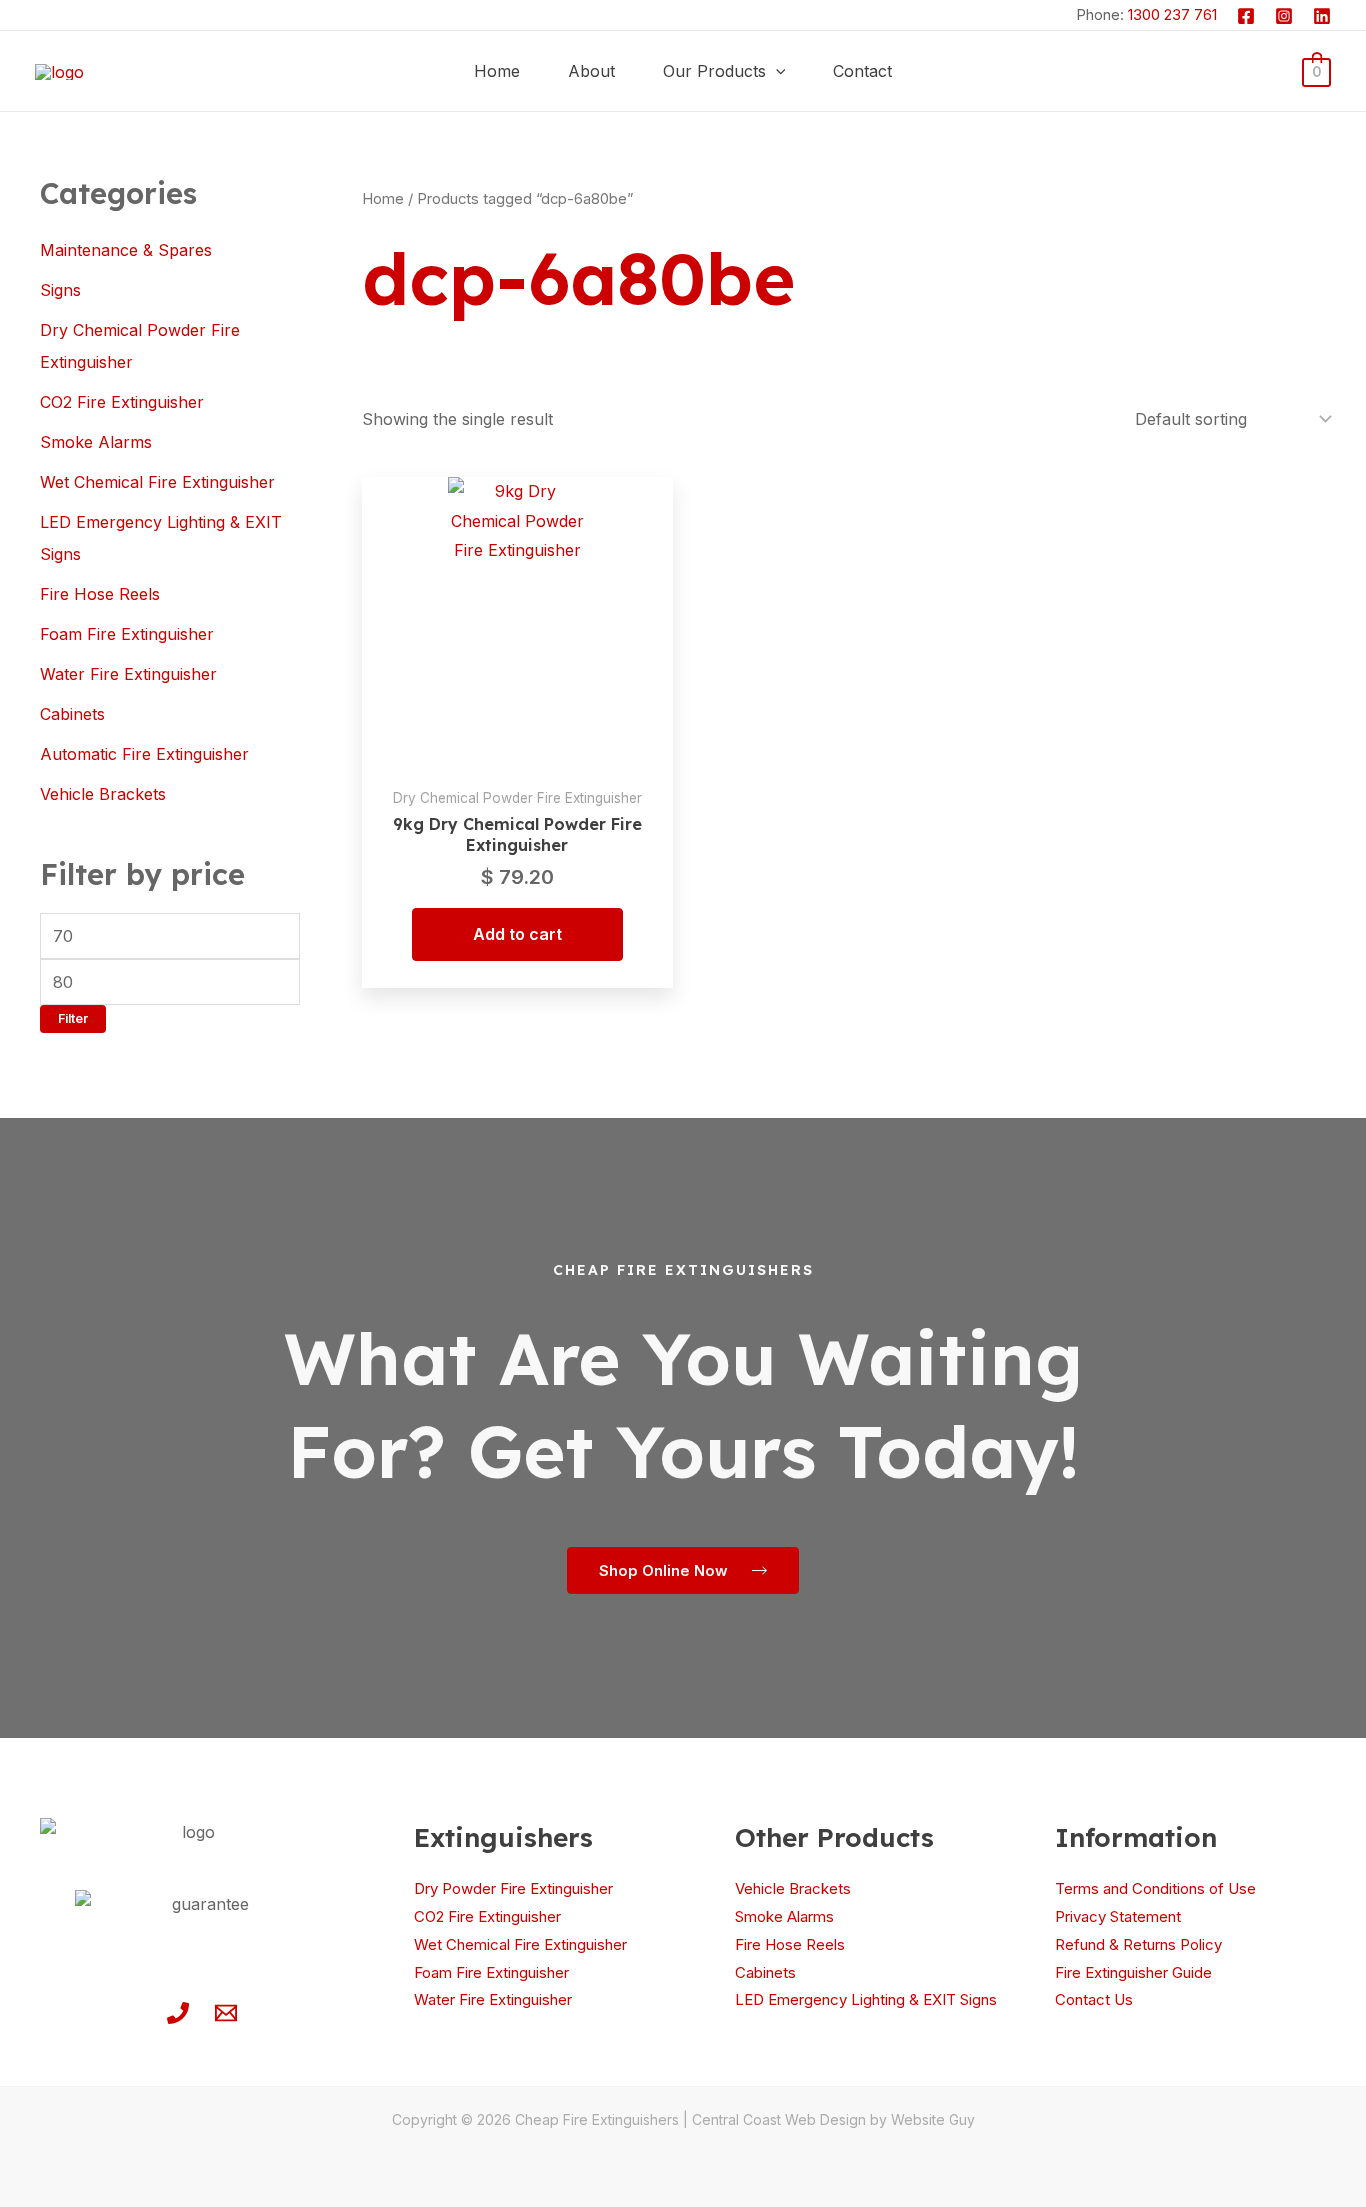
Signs (60, 290)
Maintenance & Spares (126, 250)
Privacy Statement (1118, 1916)
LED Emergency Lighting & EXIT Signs (866, 1999)
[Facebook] (1246, 16)
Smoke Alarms (96, 442)
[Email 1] (226, 2013)
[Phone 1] (178, 2013)
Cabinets (72, 714)
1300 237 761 (1172, 14)
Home (383, 199)
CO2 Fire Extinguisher (122, 402)
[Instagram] (1284, 16)
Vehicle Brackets (103, 794)
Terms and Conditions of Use (1155, 1888)
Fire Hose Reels (100, 594)
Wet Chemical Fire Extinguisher (157, 482)
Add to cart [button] (517, 934)
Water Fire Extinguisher (128, 674)
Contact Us (1094, 1999)
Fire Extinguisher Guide (1133, 1972)
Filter (73, 1018)
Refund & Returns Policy (1138, 1944)
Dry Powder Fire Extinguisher (513, 1888)
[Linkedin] (1322, 16)
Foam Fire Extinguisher (127, 634)
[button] (776, 71)
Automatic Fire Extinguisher (144, 754)
